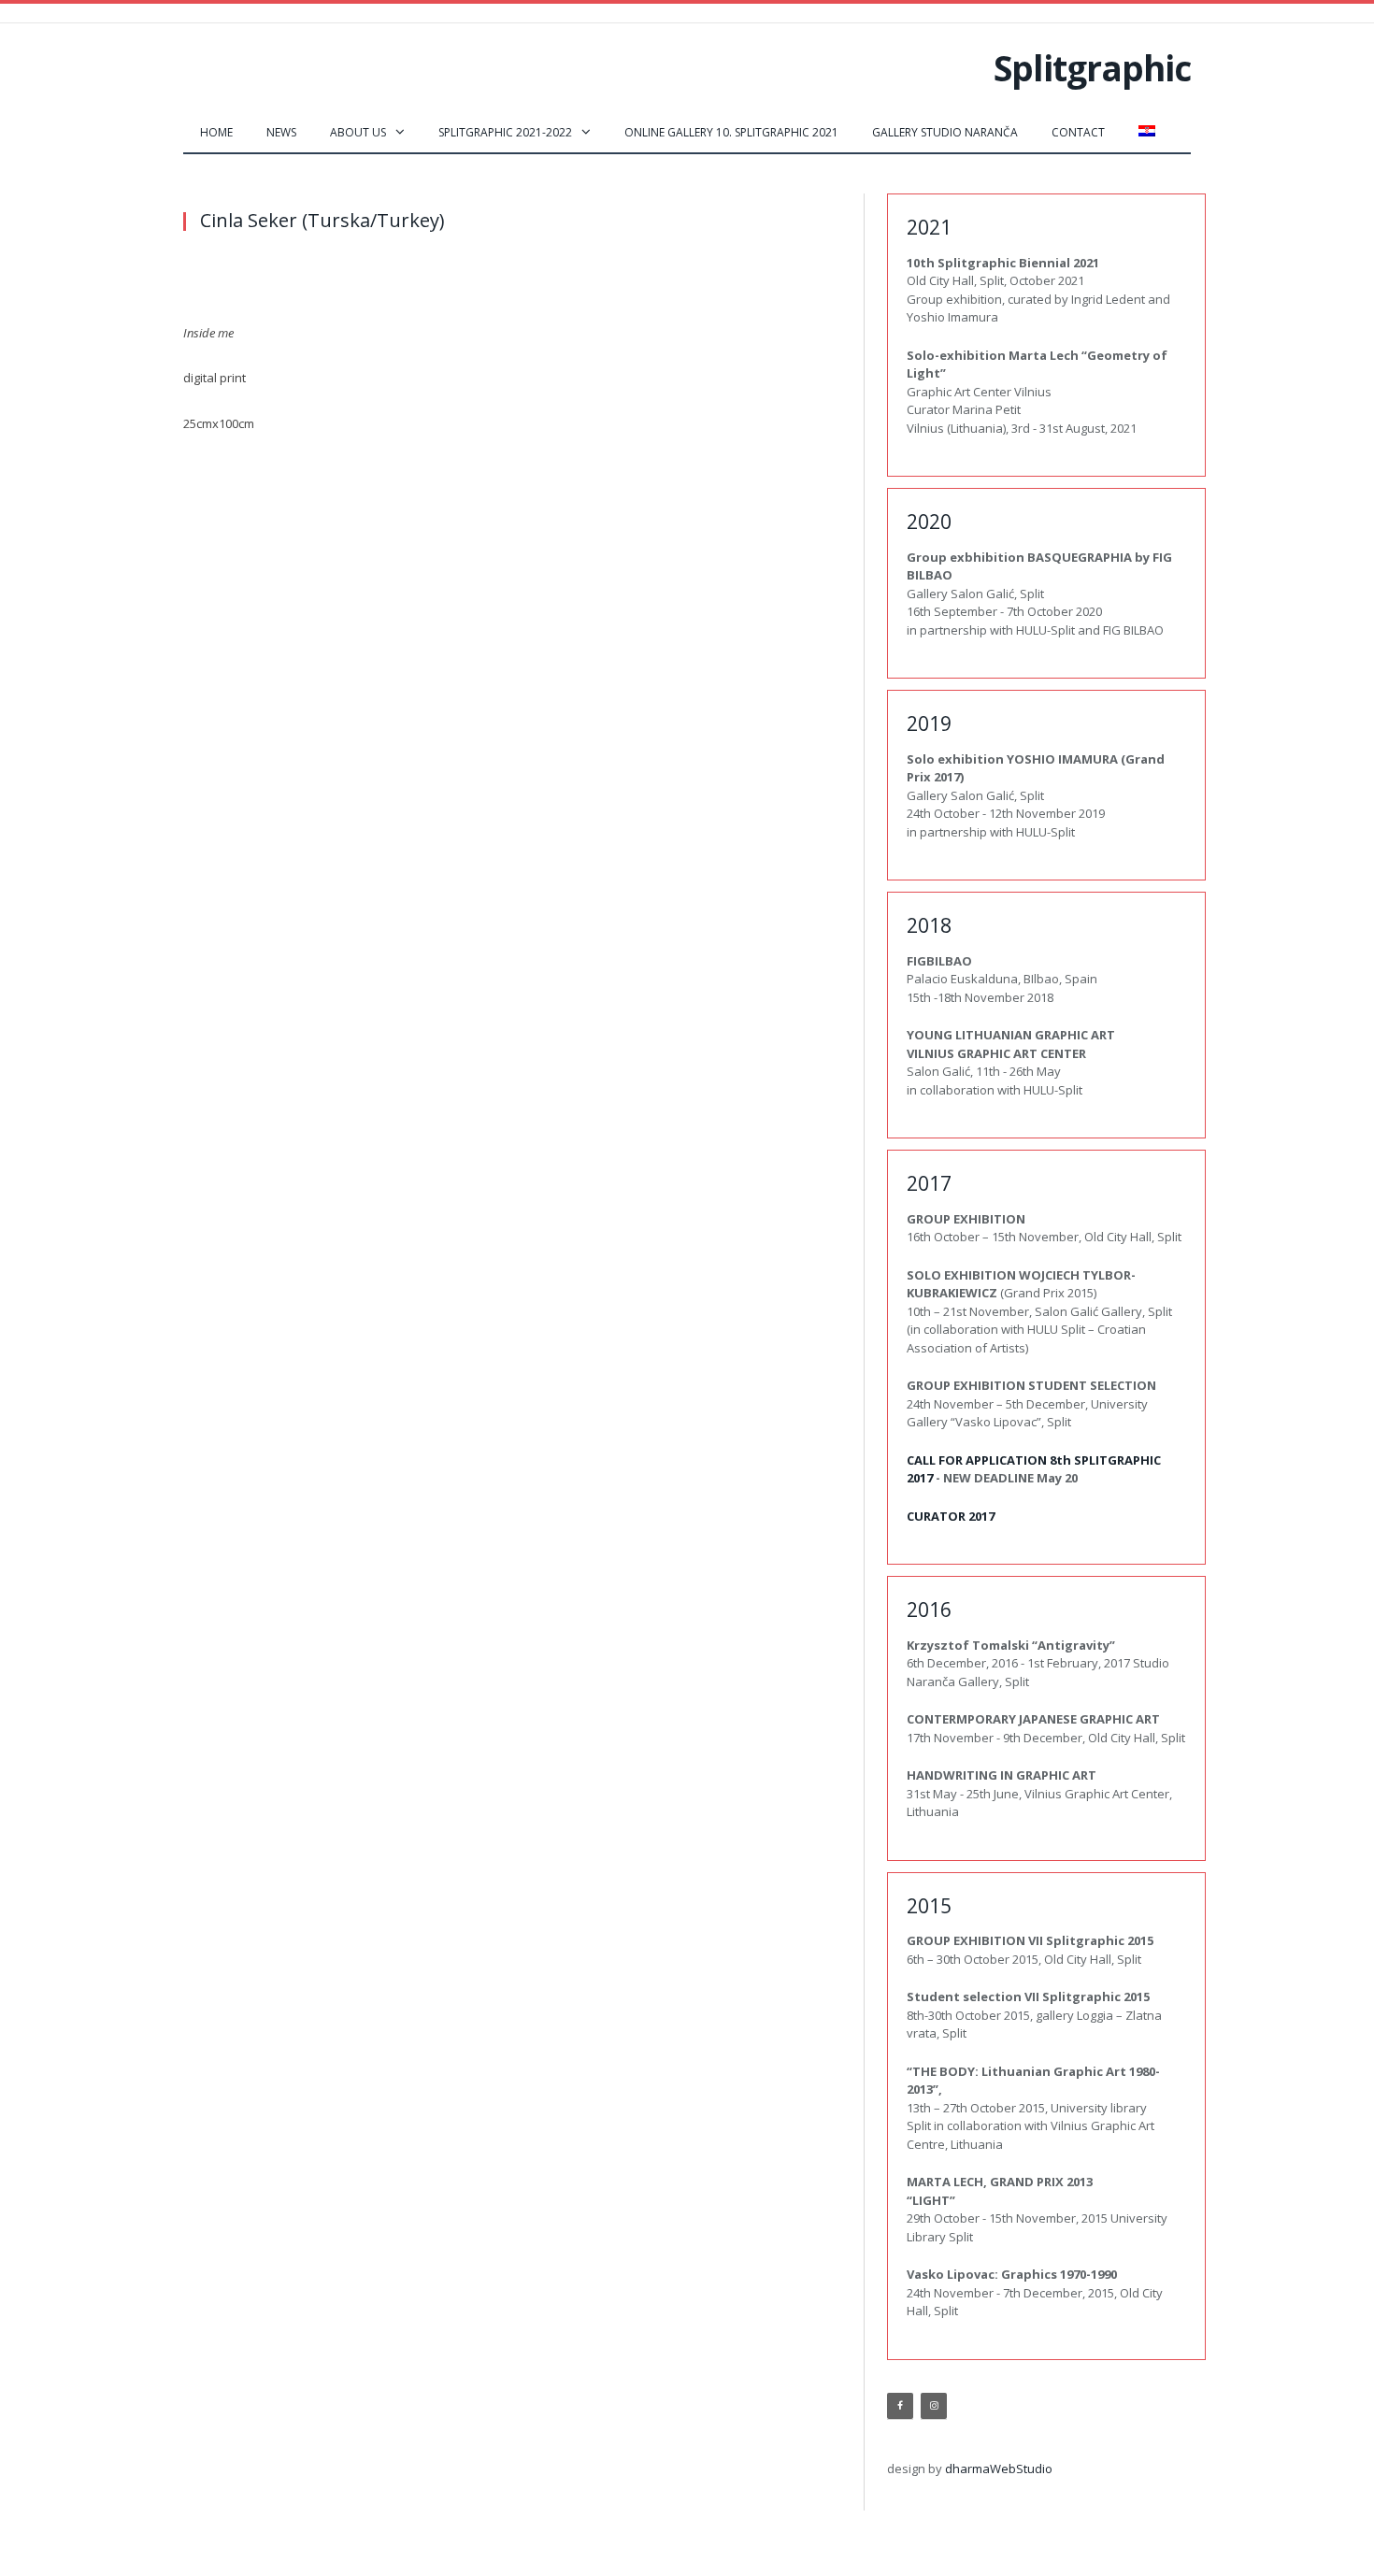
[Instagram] (934, 2406)
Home (216, 132)
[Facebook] (900, 2406)
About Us (358, 132)
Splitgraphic (1092, 68)
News (281, 132)
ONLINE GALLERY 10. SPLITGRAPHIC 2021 (731, 132)
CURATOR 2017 (951, 1516)
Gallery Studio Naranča (945, 132)
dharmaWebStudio (999, 2469)
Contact (1078, 132)
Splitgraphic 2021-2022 (505, 132)
